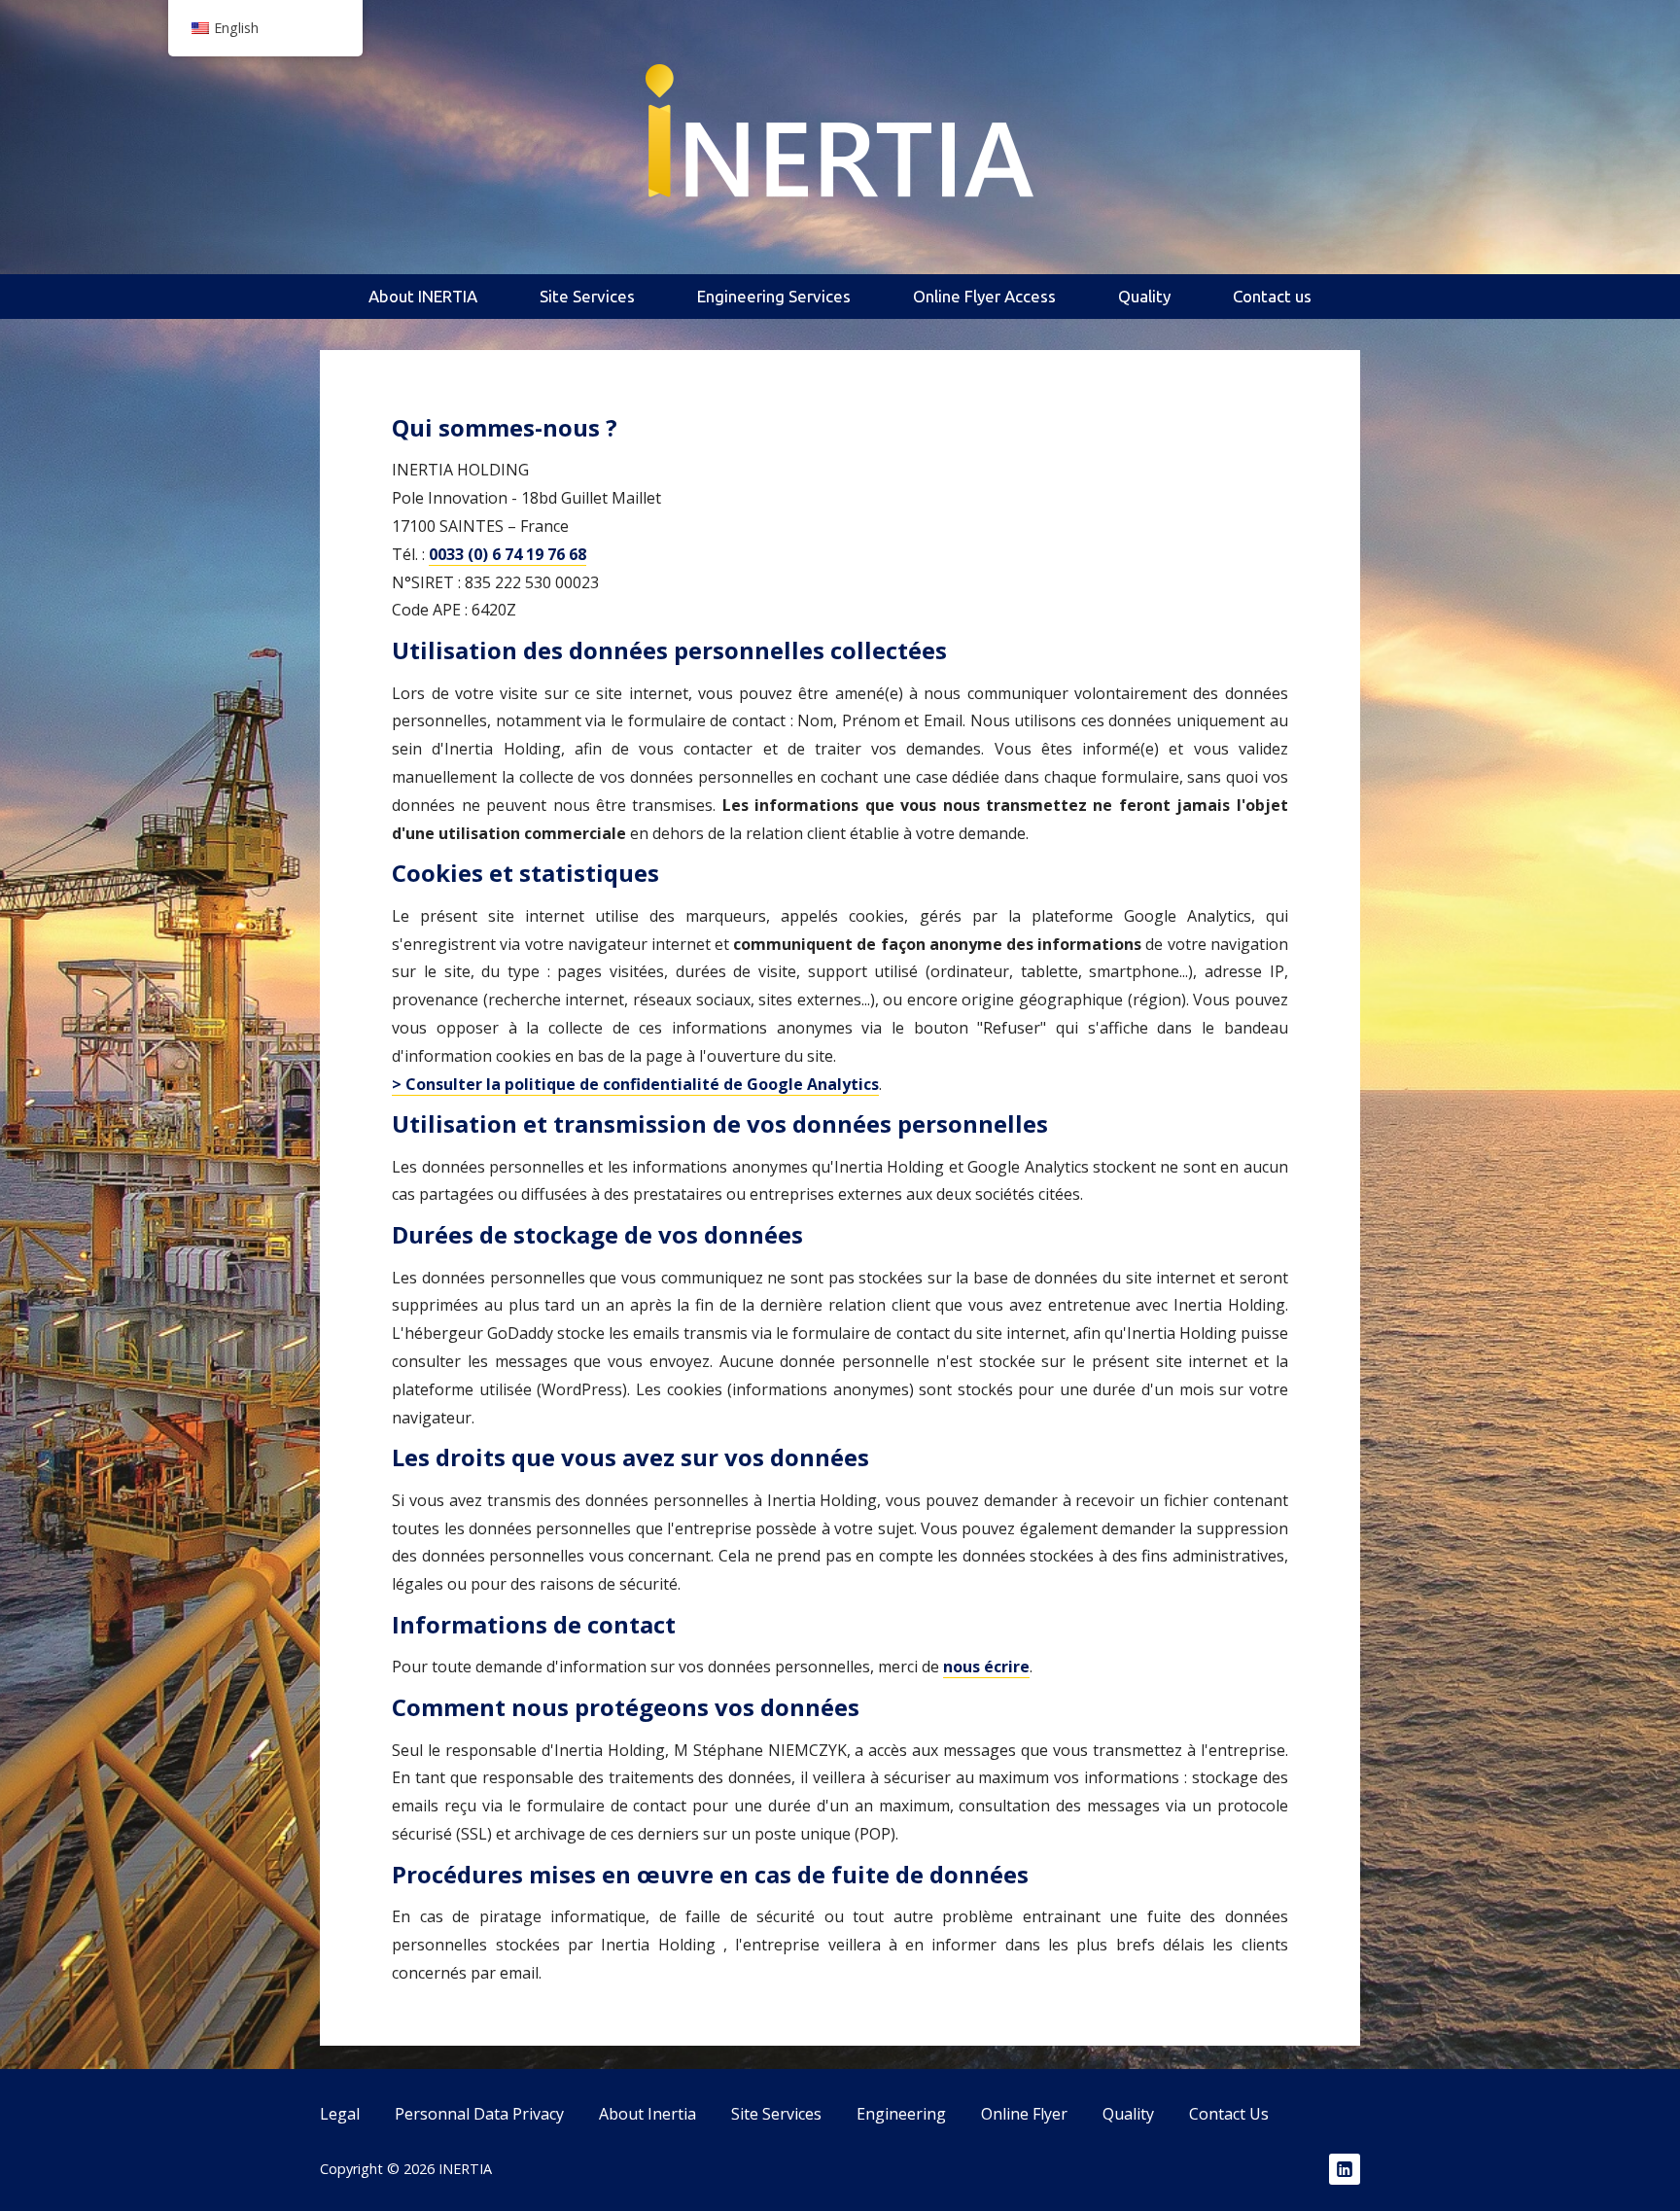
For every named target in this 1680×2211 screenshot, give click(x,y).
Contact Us (1229, 2114)
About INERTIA (423, 296)
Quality (1144, 296)
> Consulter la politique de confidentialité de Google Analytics (635, 1084)
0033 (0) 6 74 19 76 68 (507, 554)
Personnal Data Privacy (479, 2114)
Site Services (587, 296)
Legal (340, 2114)
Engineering (901, 2114)
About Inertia (647, 2114)
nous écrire (986, 1667)
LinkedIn (1345, 2169)
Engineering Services (774, 296)
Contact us (1272, 296)
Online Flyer (1024, 2114)
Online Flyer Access (984, 296)
